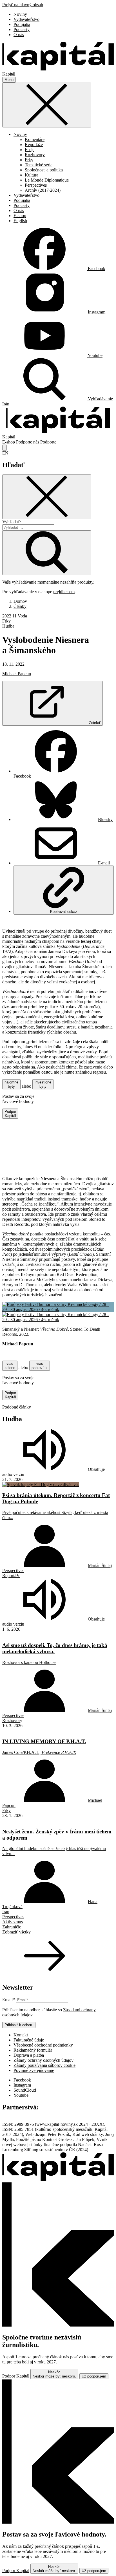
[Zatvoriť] (47, 105)
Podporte (48, 442)
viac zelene (10, 1366)
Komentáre (35, 139)
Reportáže (34, 144)
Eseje (30, 150)
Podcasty (22, 29)
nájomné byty (11, 1084)
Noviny (20, 14)
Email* (9, 2000)
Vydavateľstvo (26, 19)
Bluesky (105, 819)
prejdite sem (64, 592)
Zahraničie (12, 1927)
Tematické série (39, 165)
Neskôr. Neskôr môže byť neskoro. (54, 2374)
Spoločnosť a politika (44, 170)
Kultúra (32, 175)
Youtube (21, 2095)
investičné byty (43, 1084)
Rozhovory (35, 155)
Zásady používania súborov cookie (44, 2065)
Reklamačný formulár (33, 2050)
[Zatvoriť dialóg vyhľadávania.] (5, 448)
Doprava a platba (29, 2055)
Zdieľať (95, 723)
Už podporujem (94, 2376)
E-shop (20, 216)
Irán (6, 404)
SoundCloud (25, 2090)
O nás (19, 35)
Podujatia (22, 24)
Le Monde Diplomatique (47, 180)
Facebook (22, 2080)
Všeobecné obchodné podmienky (43, 2045)
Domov (20, 601)
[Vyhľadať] (47, 553)
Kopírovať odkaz (64, 912)
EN (5, 453)
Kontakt (21, 2035)
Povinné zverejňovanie (34, 2070)
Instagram (22, 2085)
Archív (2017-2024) (43, 190)
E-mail (104, 863)
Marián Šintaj (100, 1565)
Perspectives (36, 185)
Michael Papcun (17, 674)
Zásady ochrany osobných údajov (43, 2060)
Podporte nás (28, 442)
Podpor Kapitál (10, 1114)
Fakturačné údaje (29, 2040)
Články (20, 606)
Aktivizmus (13, 1922)
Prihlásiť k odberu (19, 2025)
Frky (29, 160)
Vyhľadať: (12, 522)
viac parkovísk (40, 1366)
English (20, 221)
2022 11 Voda (15, 616)
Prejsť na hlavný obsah (23, 5)
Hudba (8, 626)
